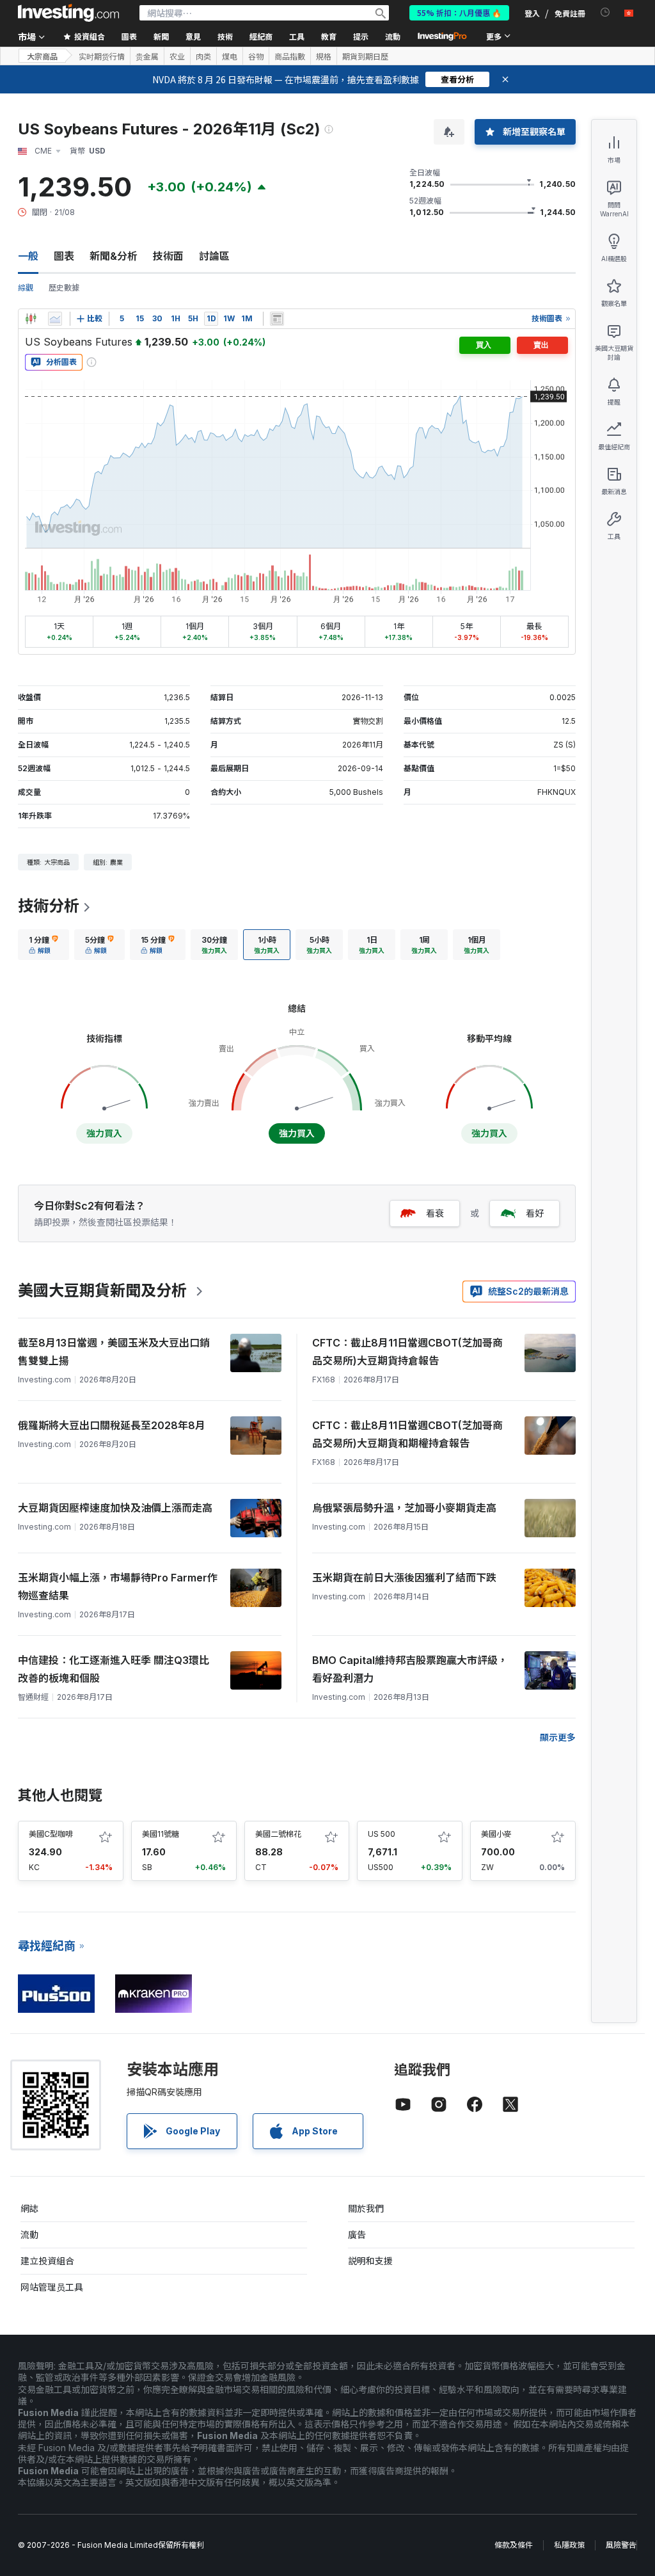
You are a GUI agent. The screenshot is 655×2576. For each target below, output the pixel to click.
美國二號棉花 (278, 1834)
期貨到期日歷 (365, 56)
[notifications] (605, 12)
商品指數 (290, 56)
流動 (29, 2235)
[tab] (43, 945)
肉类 (203, 56)
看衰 (435, 1213)
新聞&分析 (114, 256)
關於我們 (366, 2208)
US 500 (382, 1834)
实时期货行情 (102, 56)
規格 (324, 56)
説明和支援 (370, 2261)
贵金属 (147, 56)
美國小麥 (496, 1834)
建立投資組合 (47, 2261)
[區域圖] (55, 319)
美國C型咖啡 (51, 1834)
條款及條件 (514, 2545)
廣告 (357, 2235)
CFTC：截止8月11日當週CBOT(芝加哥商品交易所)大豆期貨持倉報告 (407, 1352)
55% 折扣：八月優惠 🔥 (459, 12)
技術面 (168, 256)
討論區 (214, 256)
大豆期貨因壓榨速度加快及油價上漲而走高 (115, 1508)
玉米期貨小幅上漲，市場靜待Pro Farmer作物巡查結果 (118, 1587)
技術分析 (49, 906)
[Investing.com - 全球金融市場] (68, 13)
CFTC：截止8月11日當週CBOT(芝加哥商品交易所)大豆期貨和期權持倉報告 (407, 1434)
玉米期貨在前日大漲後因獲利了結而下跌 (404, 1578)
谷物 (256, 56)
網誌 (29, 2208)
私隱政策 (569, 2545)
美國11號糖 (161, 1834)
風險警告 (621, 2545)
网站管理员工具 (52, 2287)
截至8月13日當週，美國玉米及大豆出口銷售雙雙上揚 (114, 1352)
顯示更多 (558, 1737)
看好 (535, 1213)
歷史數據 (64, 288)
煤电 (230, 56)
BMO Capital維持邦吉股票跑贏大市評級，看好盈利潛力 (410, 1669)
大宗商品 (42, 56)
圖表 (64, 256)
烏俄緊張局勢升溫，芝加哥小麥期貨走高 (404, 1508)
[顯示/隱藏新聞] (277, 319)
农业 (177, 56)
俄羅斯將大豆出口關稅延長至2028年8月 (112, 1425)
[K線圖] (31, 319)
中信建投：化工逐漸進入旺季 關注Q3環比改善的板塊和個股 (114, 1669)
